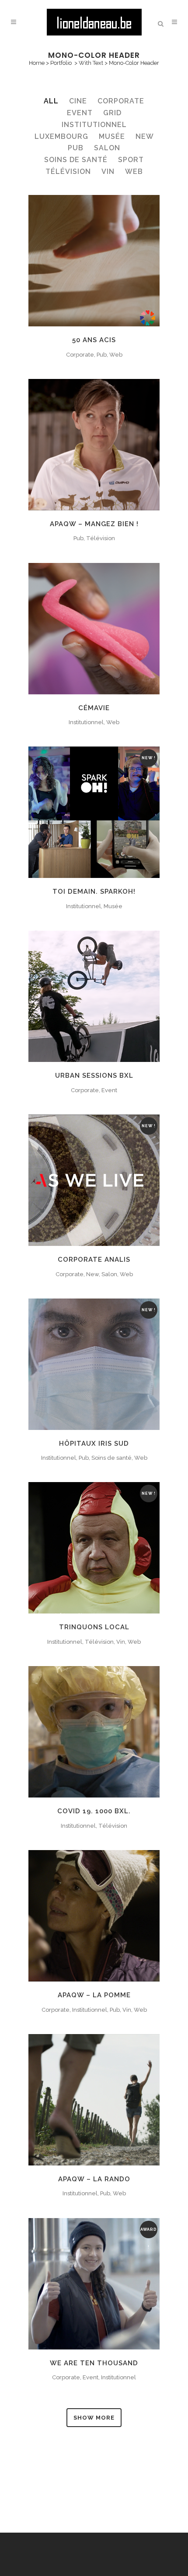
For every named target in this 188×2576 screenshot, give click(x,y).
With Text (91, 63)
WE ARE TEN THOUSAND (94, 2363)
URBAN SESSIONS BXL (94, 1076)
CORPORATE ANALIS (94, 1260)
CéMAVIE (94, 708)
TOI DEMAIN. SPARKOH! (94, 892)
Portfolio (61, 63)
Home (37, 63)
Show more (94, 2418)
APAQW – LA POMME (94, 1995)
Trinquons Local (94, 1627)
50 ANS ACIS (94, 340)
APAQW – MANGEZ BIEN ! (94, 524)
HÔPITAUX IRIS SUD (94, 1444)
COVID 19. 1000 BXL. (94, 1811)
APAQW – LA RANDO (94, 2179)
